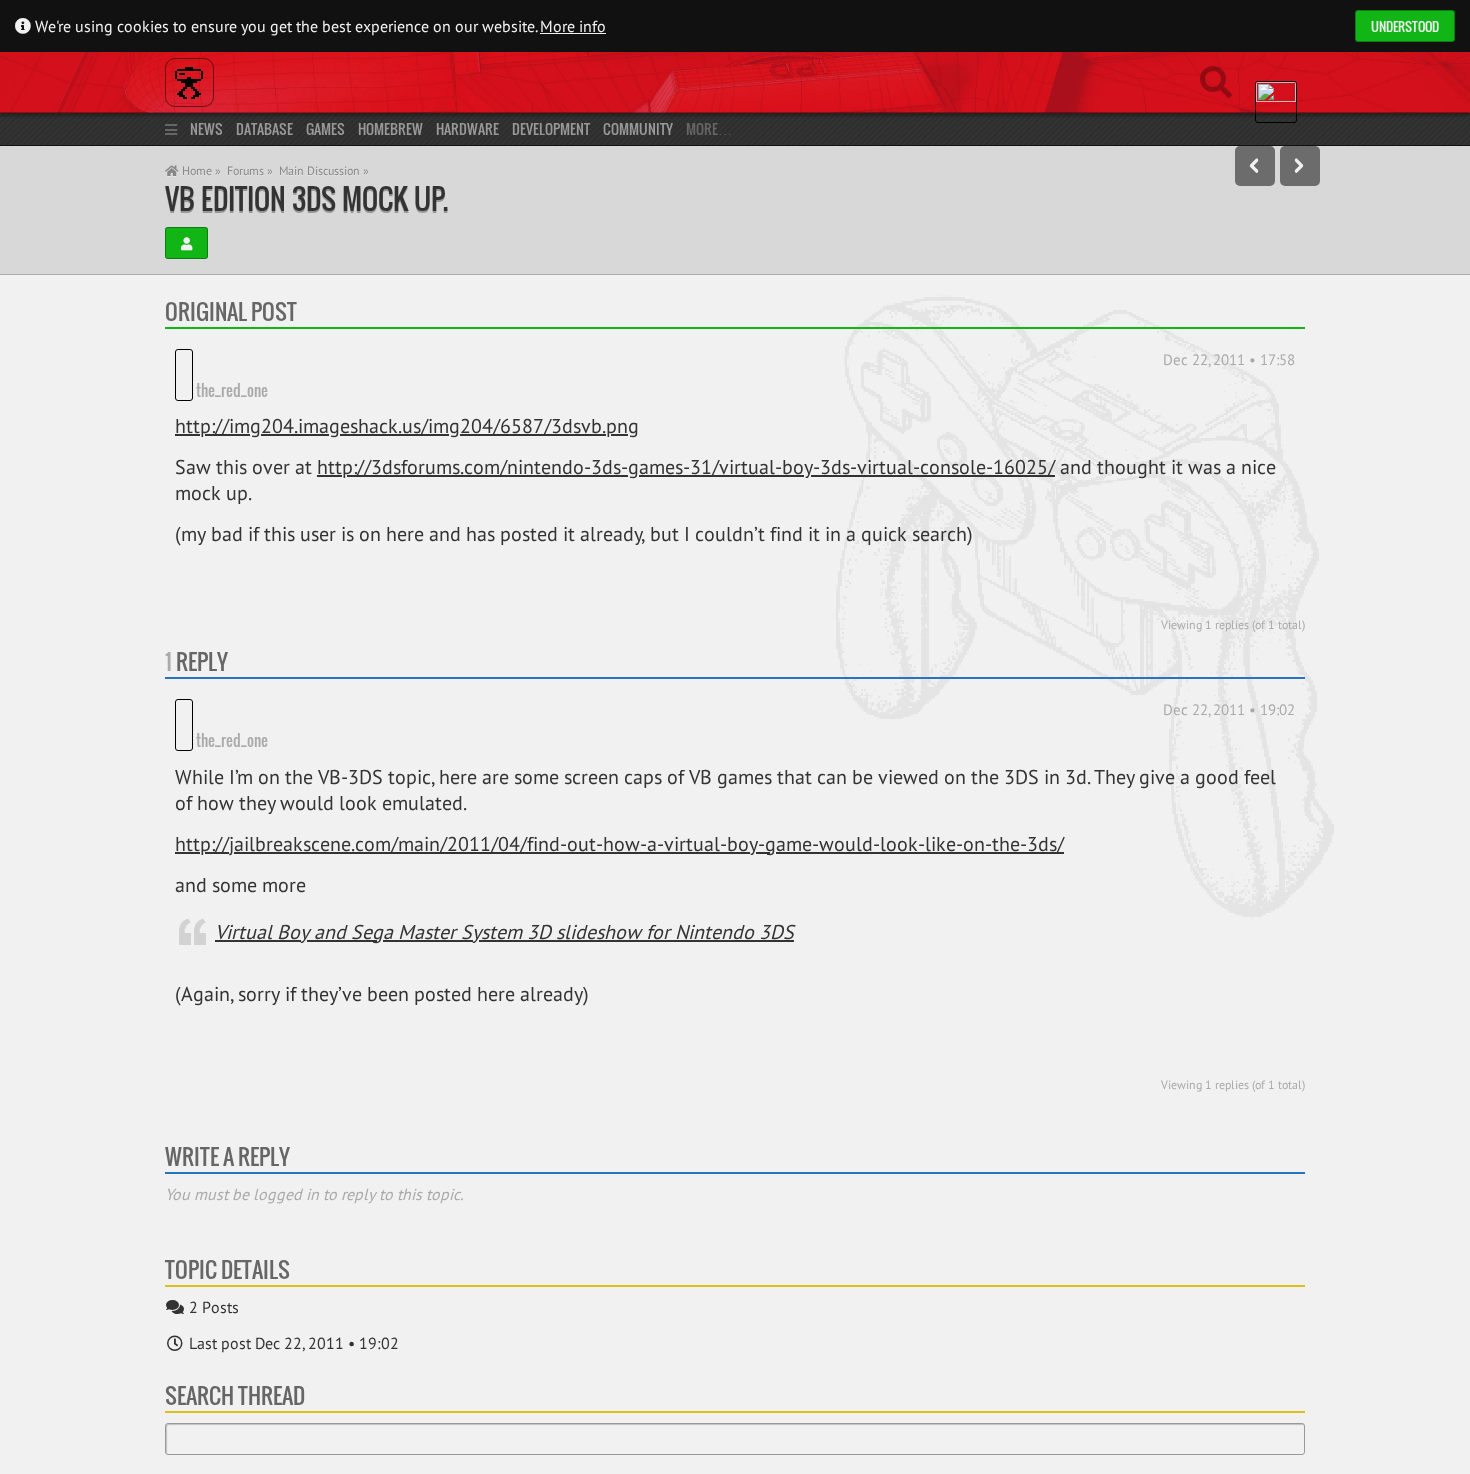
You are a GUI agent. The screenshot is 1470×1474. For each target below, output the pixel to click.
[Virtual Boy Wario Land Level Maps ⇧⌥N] (1300, 166)
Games (325, 128)
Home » (200, 170)
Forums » (250, 170)
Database (264, 128)
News (206, 128)
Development (551, 128)
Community (638, 128)
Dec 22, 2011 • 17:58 (1229, 359)
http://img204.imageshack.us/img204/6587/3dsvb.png (407, 426)
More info (573, 26)
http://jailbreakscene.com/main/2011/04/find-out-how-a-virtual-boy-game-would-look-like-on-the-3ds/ (619, 844)
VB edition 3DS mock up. (306, 198)
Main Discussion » (324, 170)
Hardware (467, 128)
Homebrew (390, 128)
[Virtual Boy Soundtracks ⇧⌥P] (1255, 166)
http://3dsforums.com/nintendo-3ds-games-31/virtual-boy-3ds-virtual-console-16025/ (686, 467)
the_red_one (232, 390)
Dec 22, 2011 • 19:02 (1229, 709)
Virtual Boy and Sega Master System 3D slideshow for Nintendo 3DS (504, 932)
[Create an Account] (186, 243)
